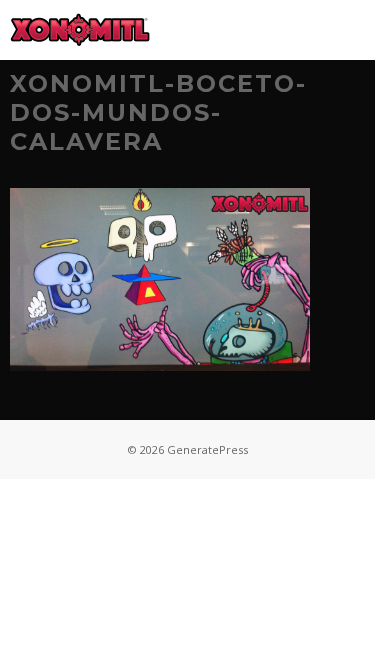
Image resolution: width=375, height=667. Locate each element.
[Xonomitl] (80, 30)
